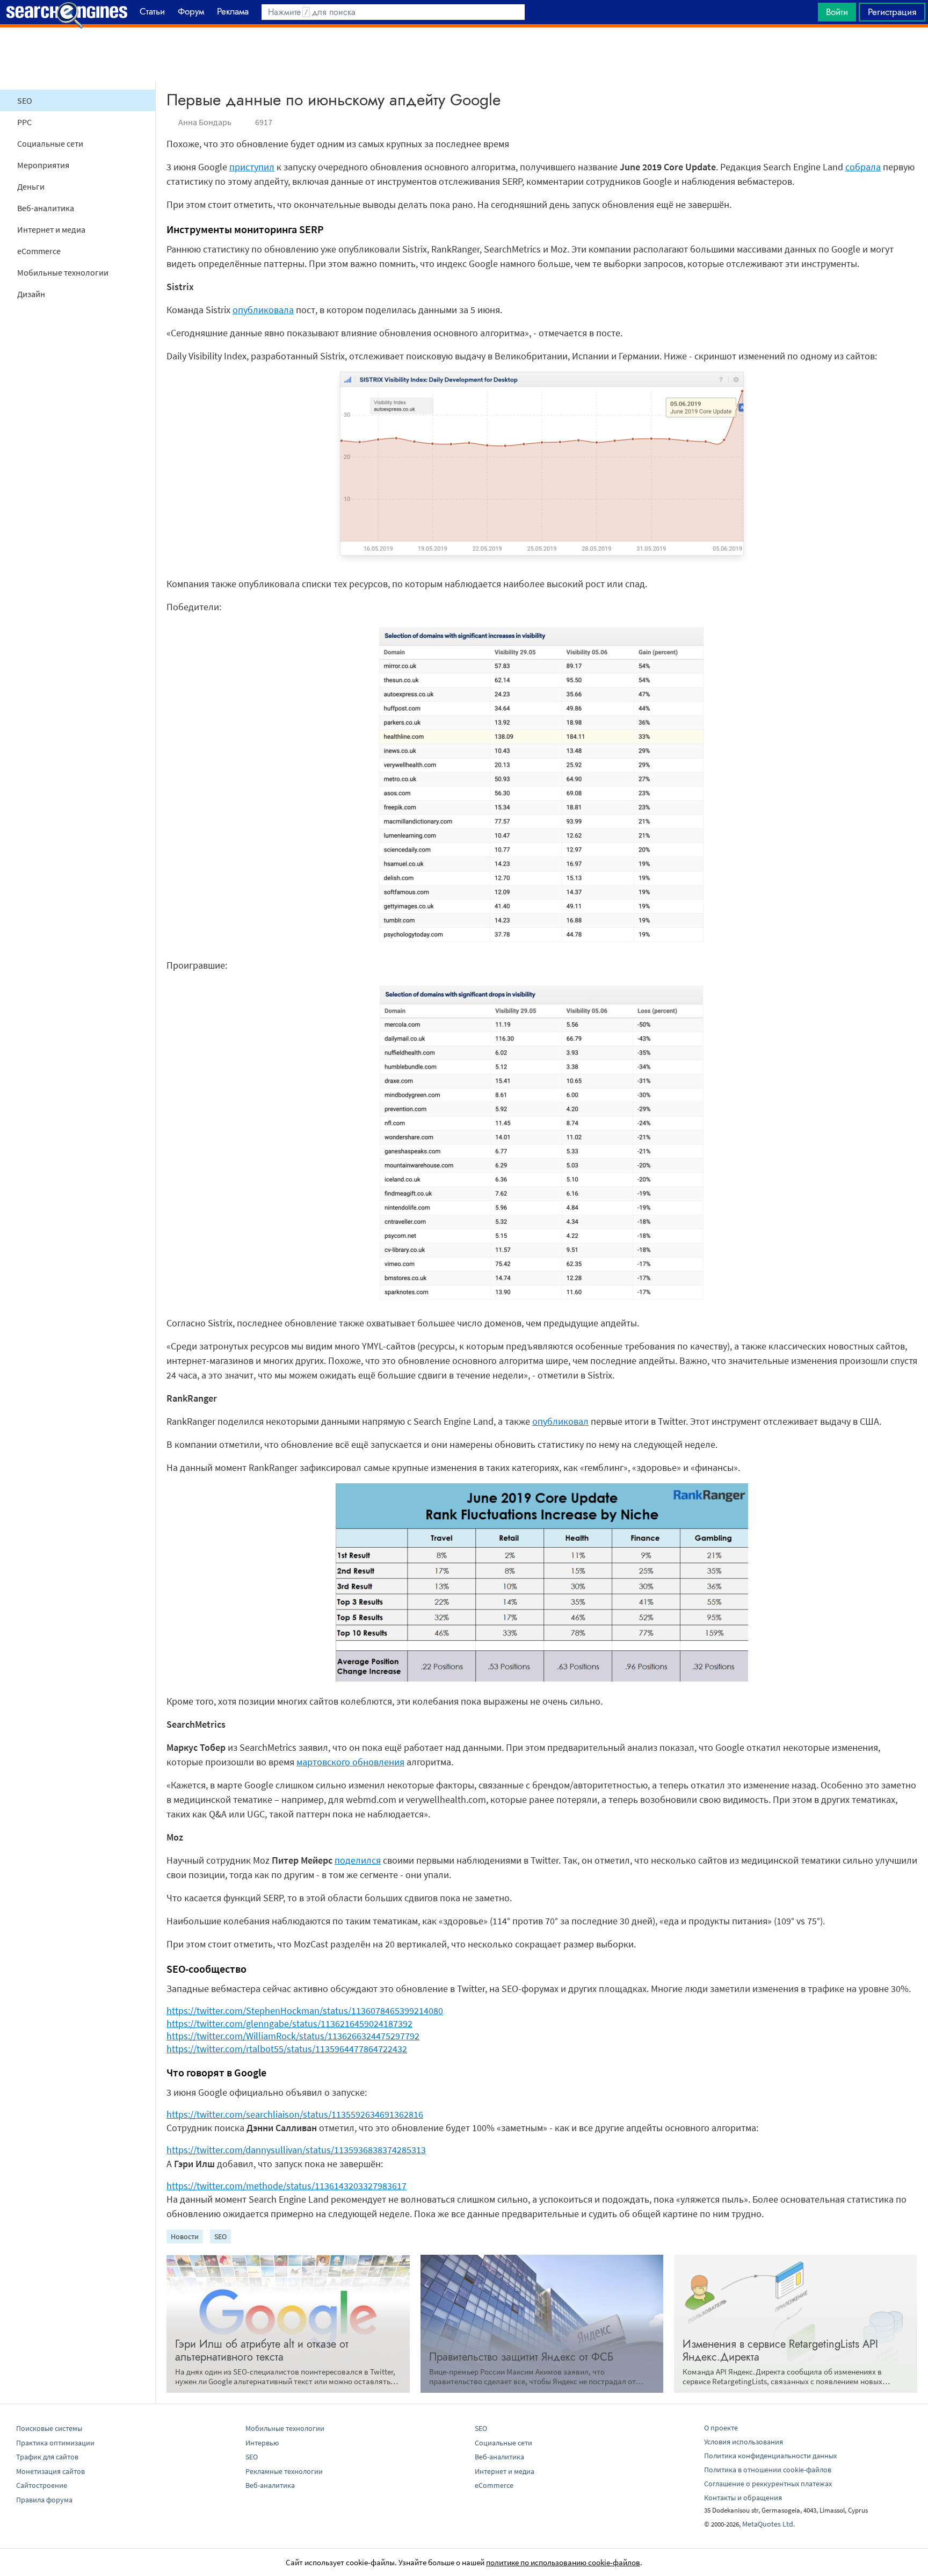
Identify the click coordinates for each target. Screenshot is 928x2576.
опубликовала (263, 310)
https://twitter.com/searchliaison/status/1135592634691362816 (295, 2114)
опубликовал (560, 1421)
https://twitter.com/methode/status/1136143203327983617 (287, 2186)
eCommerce (39, 251)
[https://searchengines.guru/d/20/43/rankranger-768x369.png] (542, 1678)
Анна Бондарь (205, 122)
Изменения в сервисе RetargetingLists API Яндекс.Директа (780, 2351)
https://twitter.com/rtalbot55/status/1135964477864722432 (287, 2049)
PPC (24, 122)
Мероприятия (43, 165)
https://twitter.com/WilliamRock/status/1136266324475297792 (293, 2036)
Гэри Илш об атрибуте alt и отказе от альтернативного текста (262, 2351)
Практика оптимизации (55, 2443)
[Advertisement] (464, 54)
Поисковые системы (49, 2428)
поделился (358, 1860)
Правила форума (44, 2500)
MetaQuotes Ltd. (769, 2524)
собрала (863, 167)
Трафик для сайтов (47, 2457)
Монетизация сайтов (50, 2471)
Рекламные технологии (284, 2471)
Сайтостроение (42, 2485)
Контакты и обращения (743, 2498)
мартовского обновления (350, 1762)
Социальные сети (50, 143)
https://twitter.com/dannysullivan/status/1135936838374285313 (296, 2150)
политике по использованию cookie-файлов (563, 2562)
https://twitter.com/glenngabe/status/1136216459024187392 (289, 2023)
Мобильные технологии (63, 272)
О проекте (721, 2428)
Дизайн (31, 294)
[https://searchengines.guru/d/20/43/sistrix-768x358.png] (542, 561)
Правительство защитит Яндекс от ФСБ (521, 2357)
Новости (185, 2236)
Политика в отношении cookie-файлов (768, 2470)
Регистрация (892, 12)
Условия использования (744, 2442)
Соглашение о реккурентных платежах (768, 2484)
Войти (837, 12)
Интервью (262, 2443)
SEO (25, 100)
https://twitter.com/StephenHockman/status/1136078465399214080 (305, 2011)
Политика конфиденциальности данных (770, 2456)
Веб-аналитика (46, 208)
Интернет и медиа (51, 229)
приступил (252, 167)
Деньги (31, 186)
